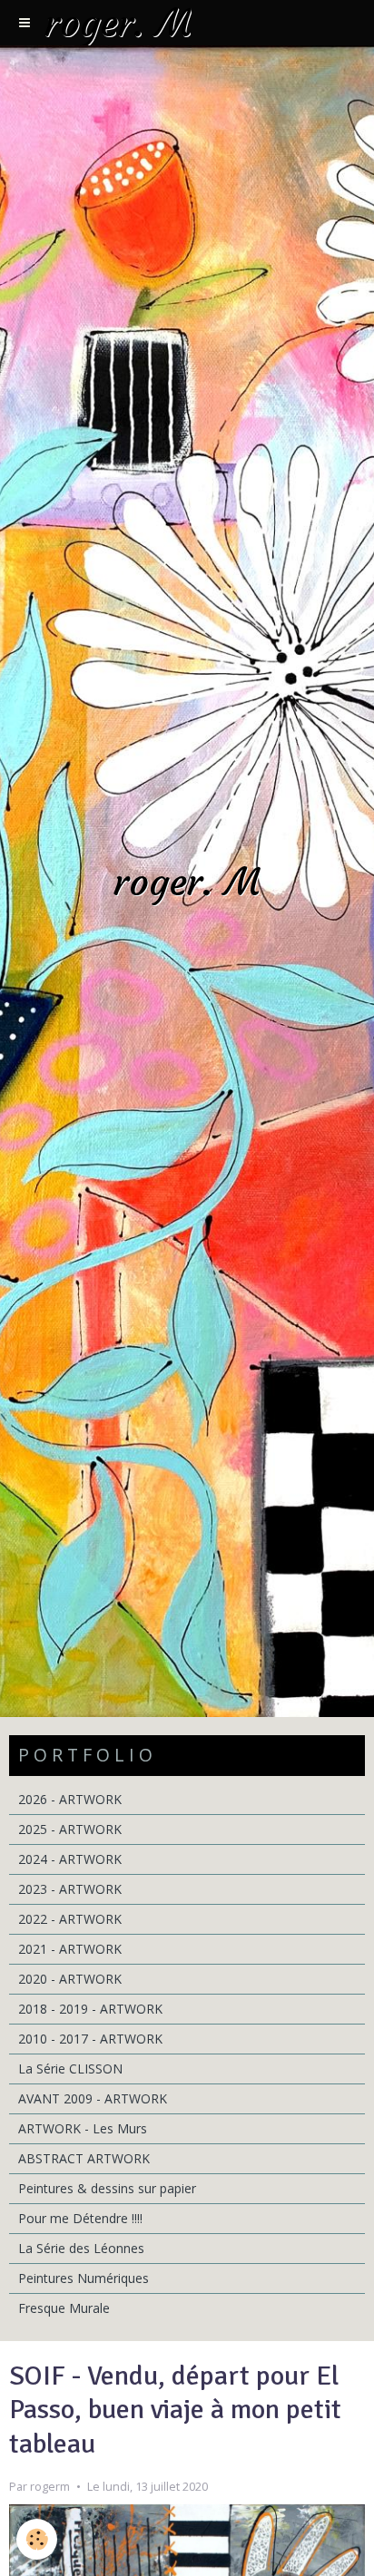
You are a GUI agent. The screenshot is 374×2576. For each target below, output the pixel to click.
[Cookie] (37, 2539)
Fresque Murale (64, 2308)
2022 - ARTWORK (70, 1919)
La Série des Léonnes (81, 2248)
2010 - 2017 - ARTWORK (90, 2039)
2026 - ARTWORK (70, 1799)
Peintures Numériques (84, 2278)
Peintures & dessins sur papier (107, 2188)
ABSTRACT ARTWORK (84, 2158)
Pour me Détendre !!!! (80, 2218)
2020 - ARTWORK (70, 1979)
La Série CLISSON (70, 2069)
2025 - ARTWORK (70, 1829)
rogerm (50, 2487)
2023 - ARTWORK (70, 1889)
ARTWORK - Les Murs (83, 2128)
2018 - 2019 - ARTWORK (90, 2009)
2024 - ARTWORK (70, 1859)
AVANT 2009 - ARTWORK (93, 2098)
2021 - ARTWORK (70, 1949)
